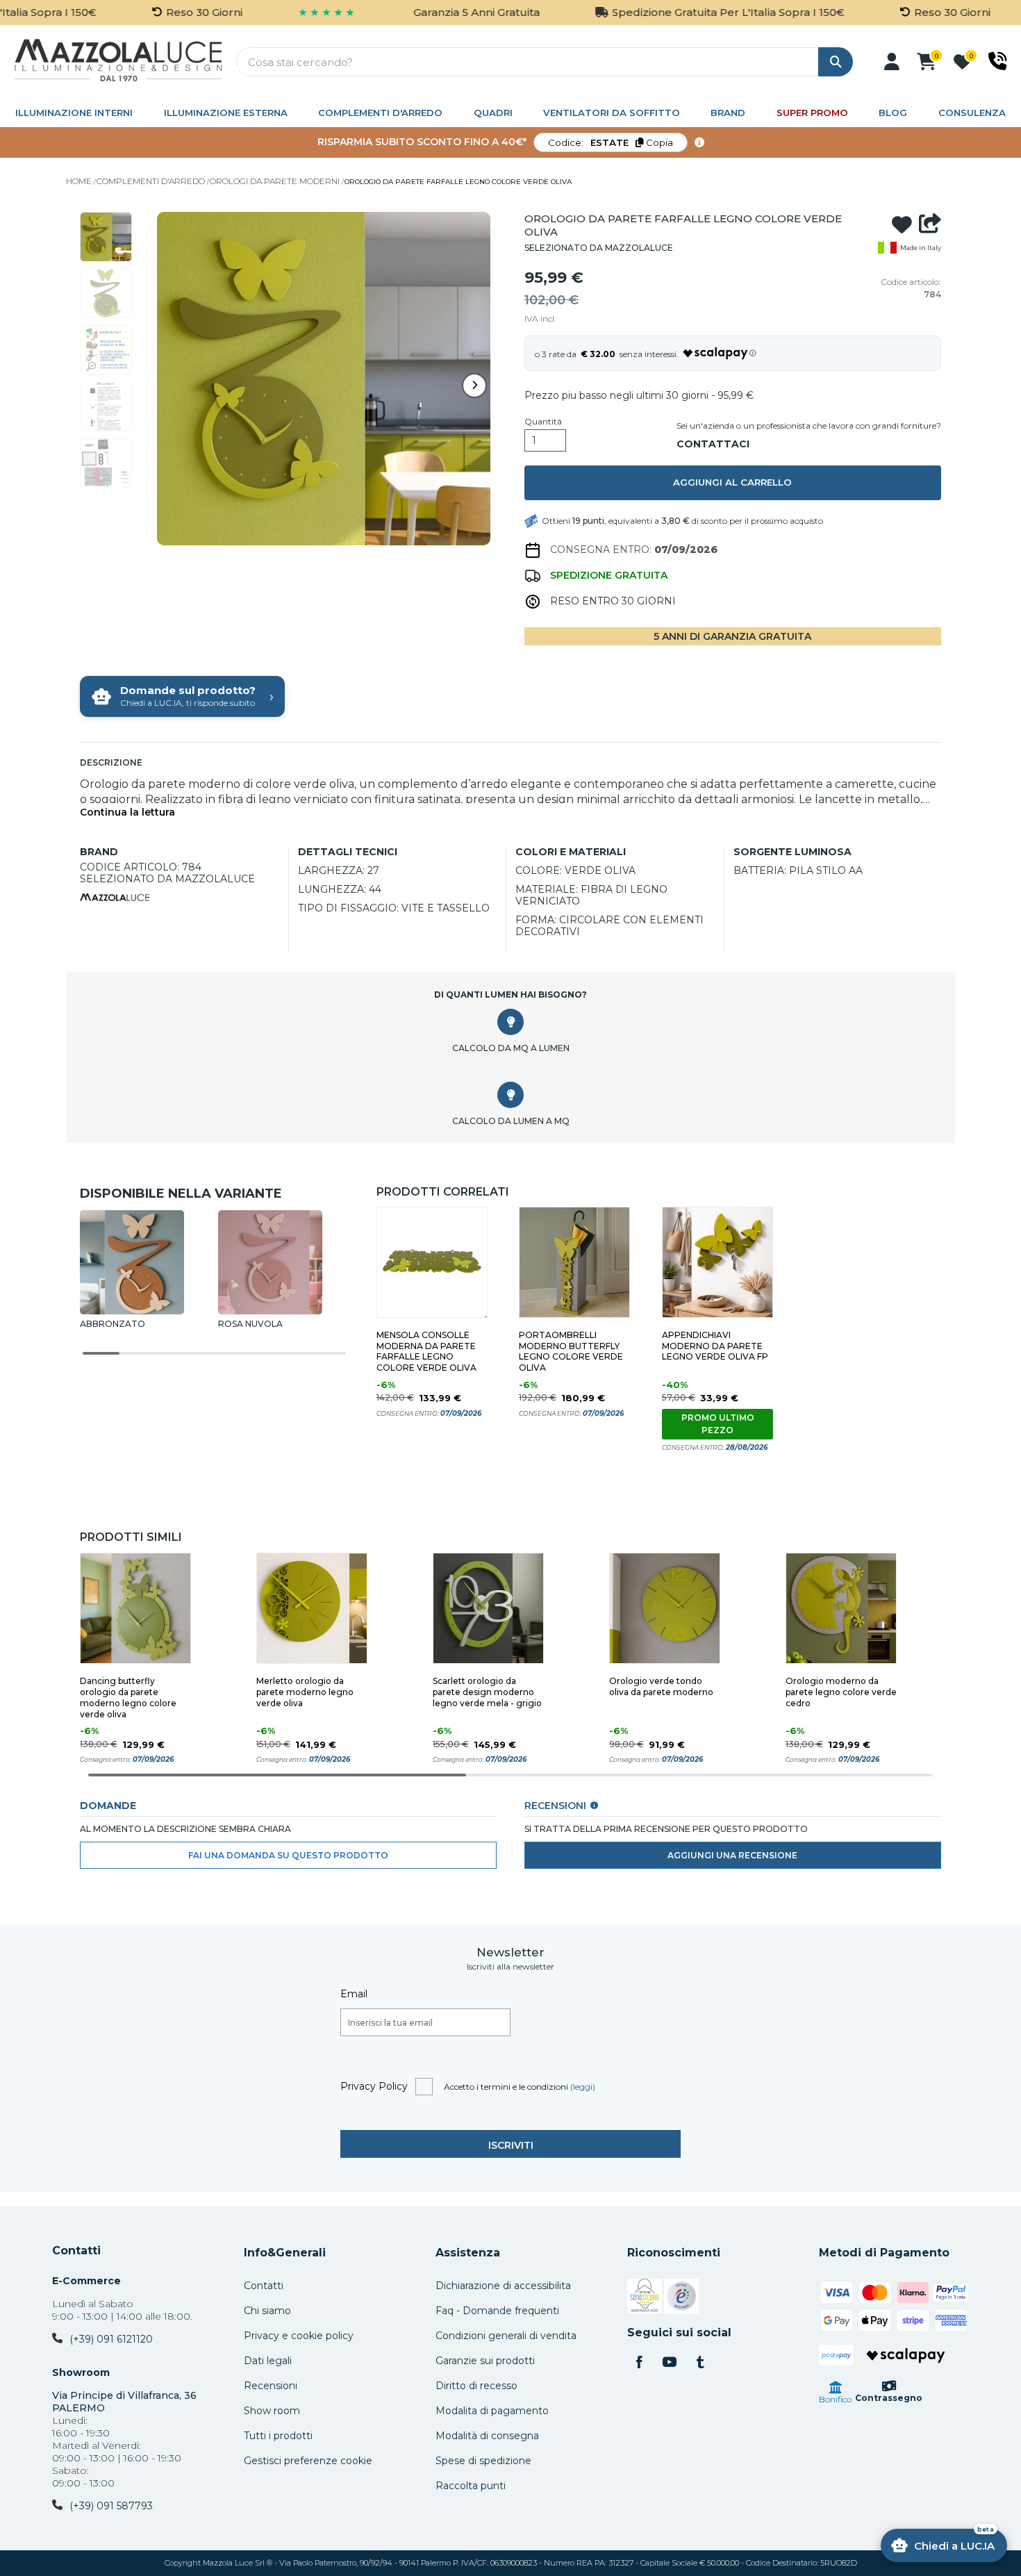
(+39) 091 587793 (111, 2506)
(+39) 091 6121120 (111, 2339)
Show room (272, 2411)
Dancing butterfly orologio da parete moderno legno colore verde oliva (128, 1698)
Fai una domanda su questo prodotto (288, 1855)
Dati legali (268, 2361)
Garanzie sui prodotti (485, 2361)
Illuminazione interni (74, 113)
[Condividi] (930, 225)
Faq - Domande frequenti (497, 2311)
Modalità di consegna (487, 2436)
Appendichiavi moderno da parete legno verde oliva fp (715, 1346)
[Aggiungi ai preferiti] (902, 225)
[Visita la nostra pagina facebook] (639, 2363)
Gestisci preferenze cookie (308, 2461)
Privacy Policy (374, 2086)
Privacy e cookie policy (299, 2336)
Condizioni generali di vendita (506, 2336)
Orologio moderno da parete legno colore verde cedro (841, 1692)
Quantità (543, 422)
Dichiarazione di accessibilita (503, 2286)
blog (893, 113)
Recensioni (271, 2386)
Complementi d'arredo (380, 113)
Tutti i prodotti (278, 2436)
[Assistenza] (998, 61)
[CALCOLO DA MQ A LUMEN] (510, 1022)
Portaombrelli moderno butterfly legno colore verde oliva (571, 1352)
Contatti (76, 2251)
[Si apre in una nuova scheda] (645, 2298)
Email (354, 1994)
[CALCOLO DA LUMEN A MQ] (510, 1095)
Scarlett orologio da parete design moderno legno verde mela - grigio (487, 1692)
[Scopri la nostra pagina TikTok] (700, 2363)
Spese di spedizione (483, 2461)
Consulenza (972, 113)
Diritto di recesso (476, 2386)
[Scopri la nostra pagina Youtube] (670, 2363)
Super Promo (812, 113)
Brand (728, 113)
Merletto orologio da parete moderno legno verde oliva (305, 1692)
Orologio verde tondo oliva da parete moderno (661, 1686)
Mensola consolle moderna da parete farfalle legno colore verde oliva (426, 1352)
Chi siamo (267, 2311)
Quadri (493, 113)
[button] (892, 62)
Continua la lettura (127, 812)
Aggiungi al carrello (732, 482)
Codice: (611, 142)
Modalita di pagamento (492, 2411)
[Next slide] (474, 386)
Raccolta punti (471, 2486)
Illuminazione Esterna (226, 113)
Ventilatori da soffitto (612, 113)
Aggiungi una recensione (732, 1855)
